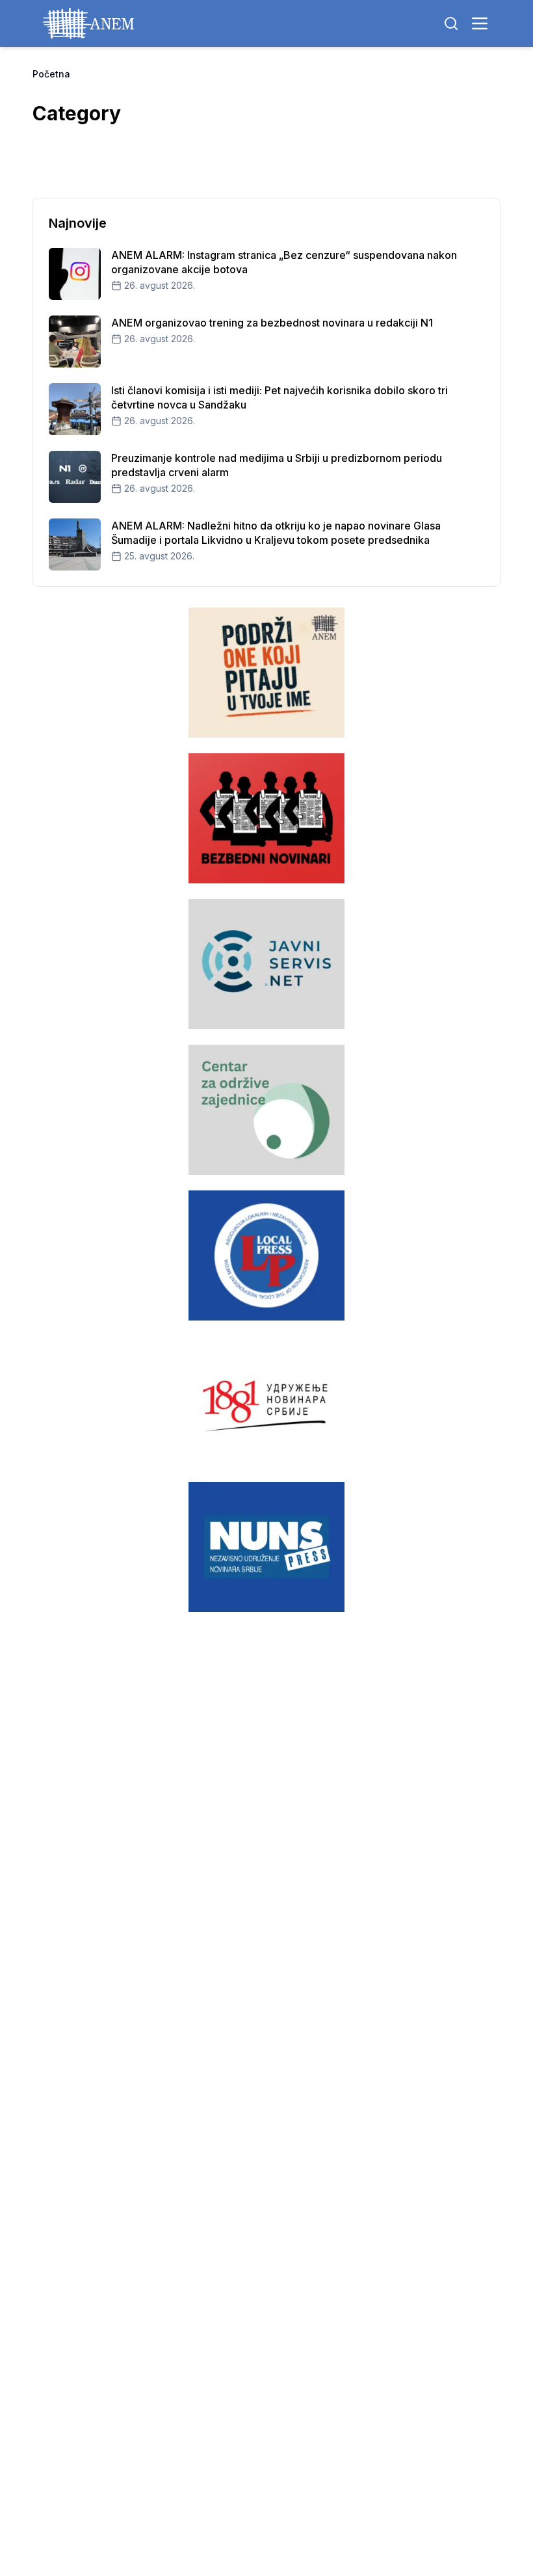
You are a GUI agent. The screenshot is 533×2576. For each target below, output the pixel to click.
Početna (51, 74)
